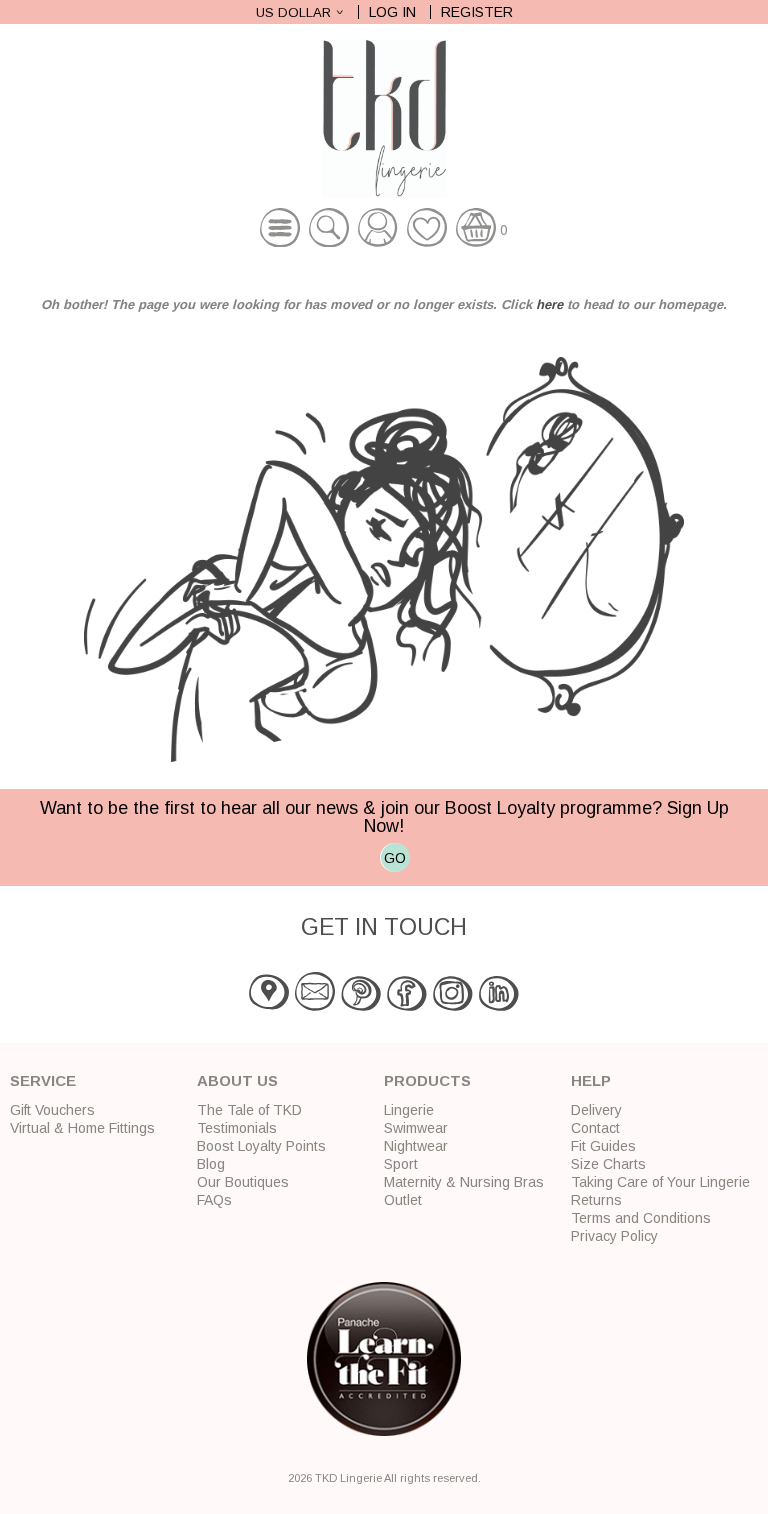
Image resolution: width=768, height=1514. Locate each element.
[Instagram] (453, 1006)
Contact (595, 1128)
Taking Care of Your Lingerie (660, 1182)
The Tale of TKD (249, 1110)
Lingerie (409, 1110)
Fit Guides (603, 1146)
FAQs (214, 1200)
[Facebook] (407, 1006)
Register (477, 12)
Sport (401, 1164)
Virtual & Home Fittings (82, 1128)
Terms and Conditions (641, 1218)
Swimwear (416, 1128)
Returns (596, 1200)
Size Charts (608, 1164)
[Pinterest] (361, 1006)
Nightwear (416, 1146)
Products (427, 1080)
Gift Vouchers (52, 1110)
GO (395, 858)
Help (591, 1080)
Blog (211, 1164)
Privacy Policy (614, 1236)
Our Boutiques (243, 1182)
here (549, 304)
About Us (237, 1080)
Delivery (596, 1110)
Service (43, 1080)
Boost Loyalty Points (261, 1146)
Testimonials (237, 1128)
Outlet (403, 1200)
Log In (392, 12)
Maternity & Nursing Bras (464, 1182)
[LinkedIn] (499, 1006)
